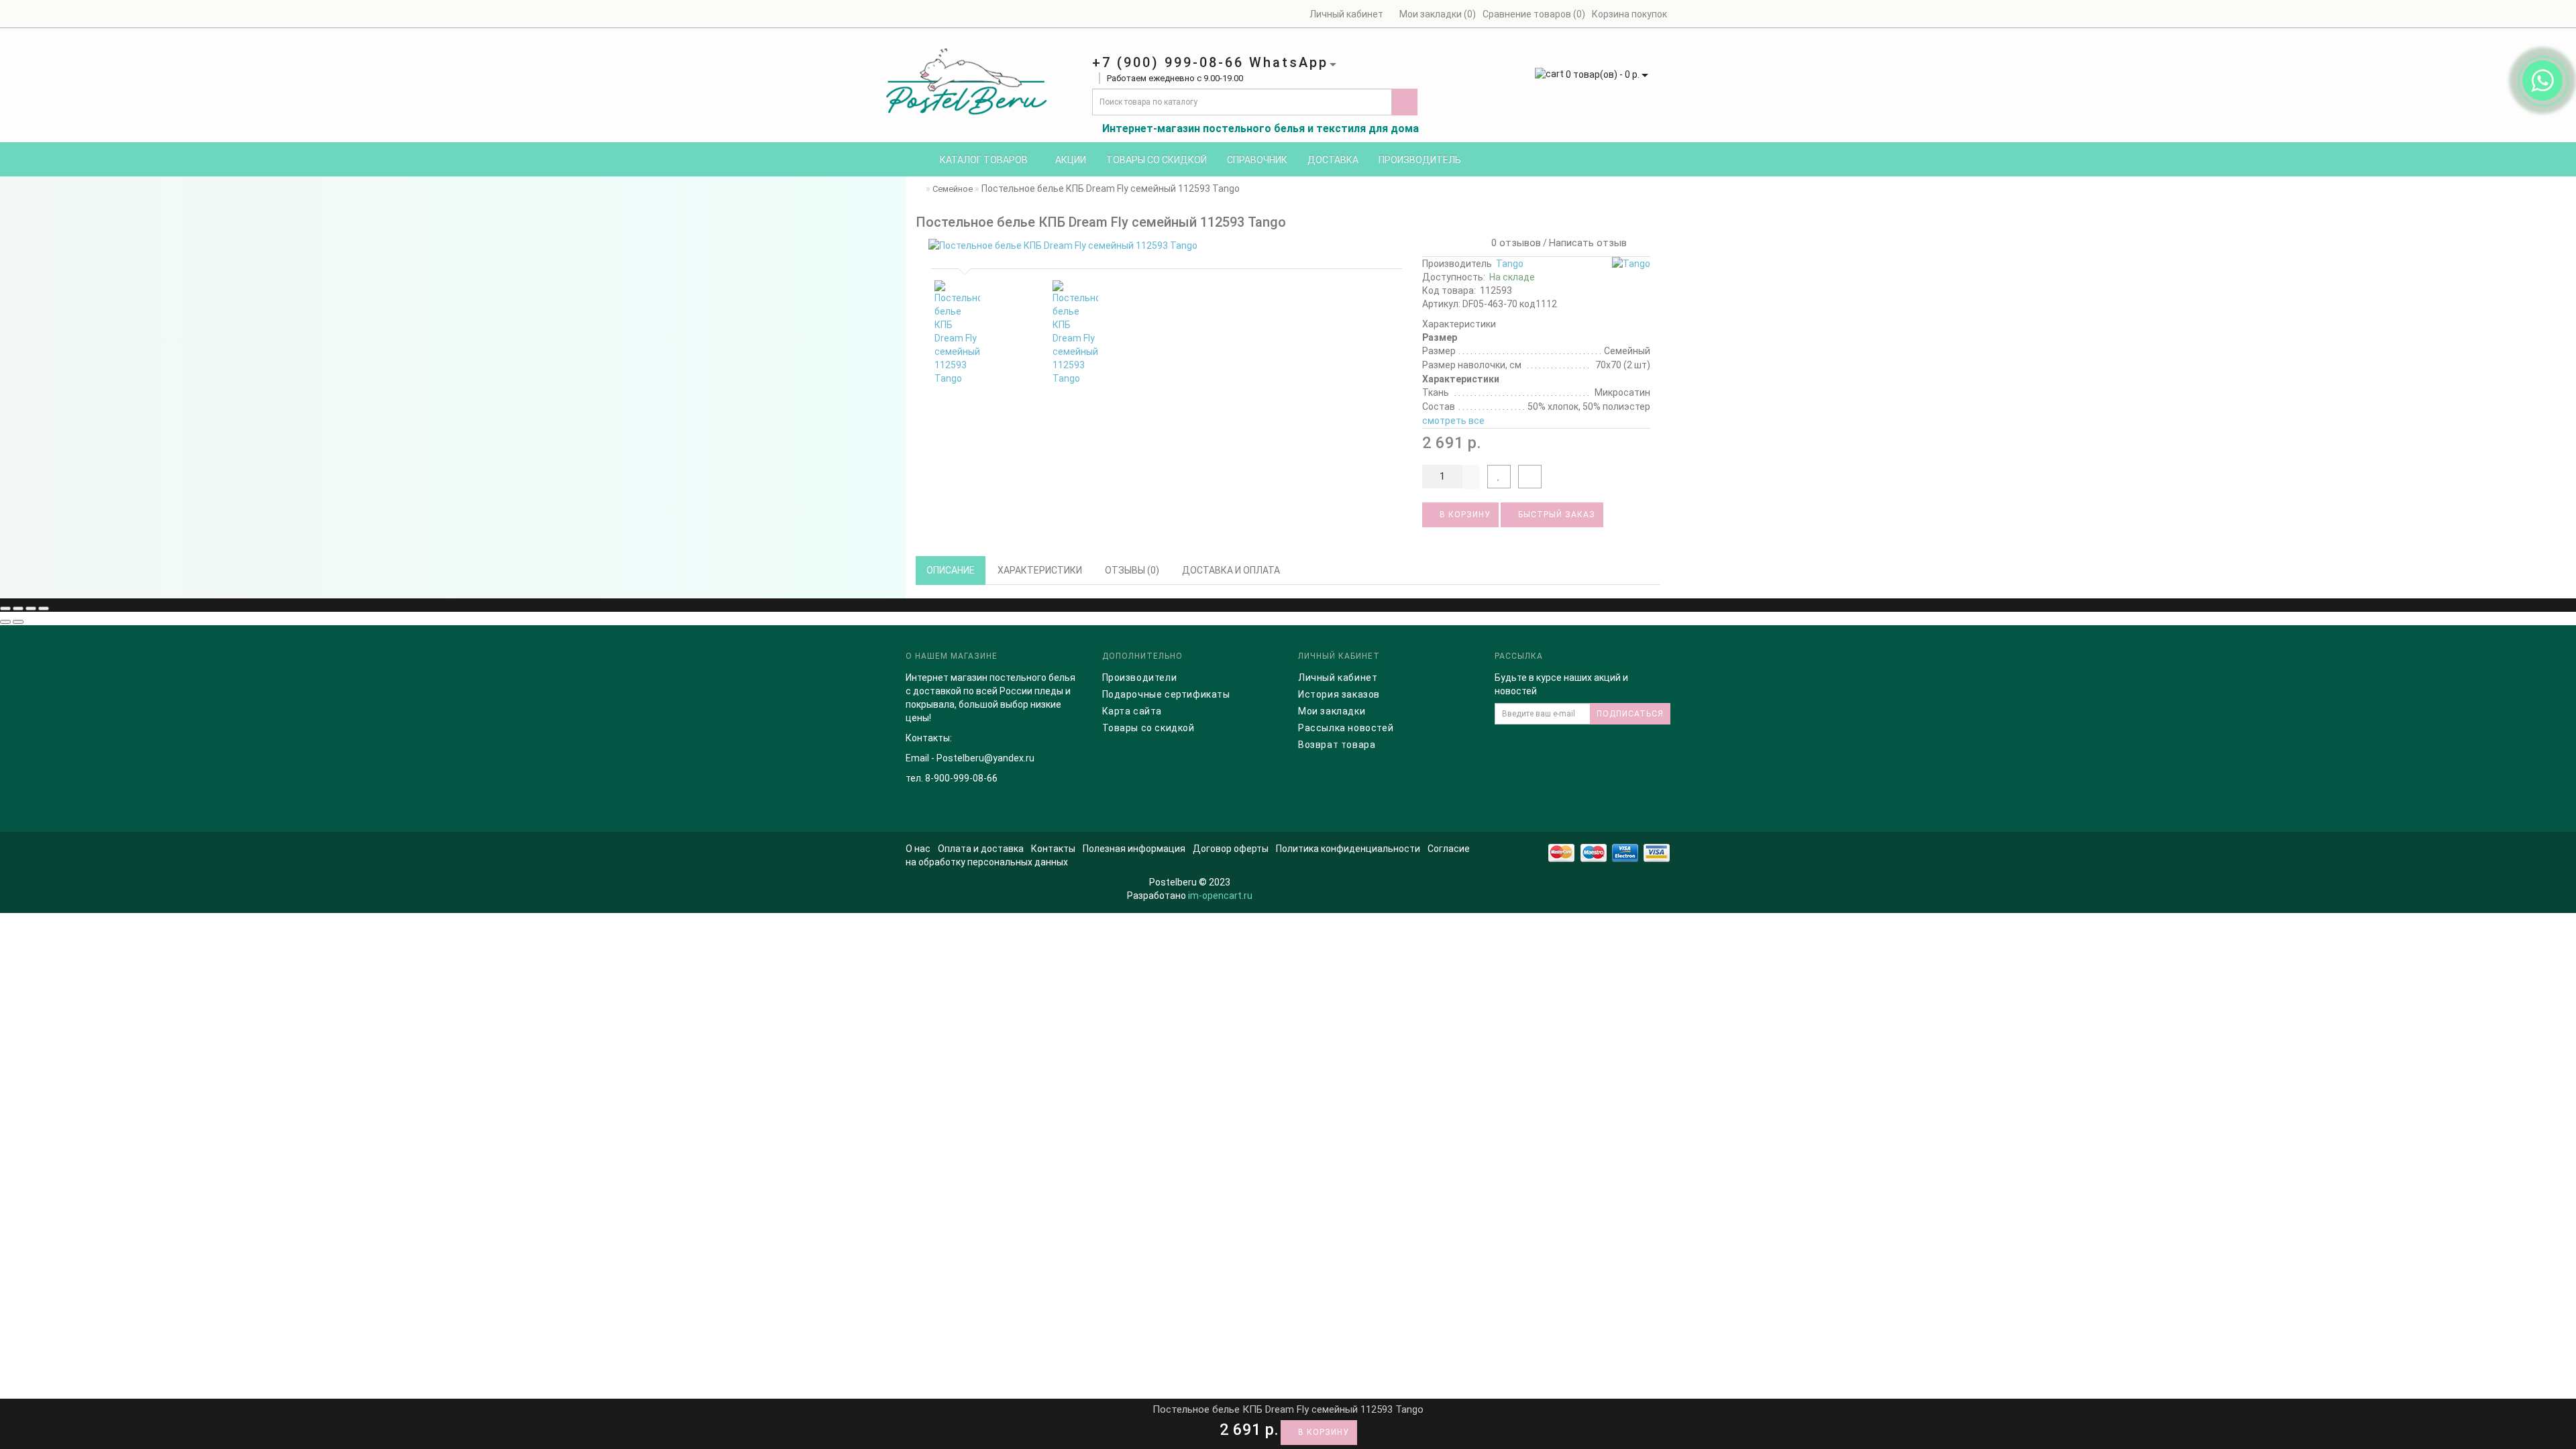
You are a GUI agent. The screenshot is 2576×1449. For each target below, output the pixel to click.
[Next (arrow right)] (18, 622)
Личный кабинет (1338, 678)
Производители (1140, 678)
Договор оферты (1231, 849)
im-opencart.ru (1220, 896)
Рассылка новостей (1346, 728)
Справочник (1257, 160)
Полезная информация (1134, 849)
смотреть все (1453, 421)
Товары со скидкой (1157, 160)
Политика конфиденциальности (1348, 849)
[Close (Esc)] (5, 608)
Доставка (1333, 160)
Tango (1510, 264)
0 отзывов (1513, 243)
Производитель (1420, 160)
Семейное (953, 189)
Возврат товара (1337, 745)
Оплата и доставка (981, 849)
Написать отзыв (1588, 243)
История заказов (1339, 694)
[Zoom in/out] (44, 608)
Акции (1071, 160)
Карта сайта (1132, 711)
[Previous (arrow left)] (5, 622)
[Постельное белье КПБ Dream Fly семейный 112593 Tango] (1164, 246)
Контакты (1053, 849)
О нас (918, 849)
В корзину (1464, 515)
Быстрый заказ (1555, 515)
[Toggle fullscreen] (31, 608)
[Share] (18, 608)
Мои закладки (1332, 711)
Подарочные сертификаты (1166, 694)
